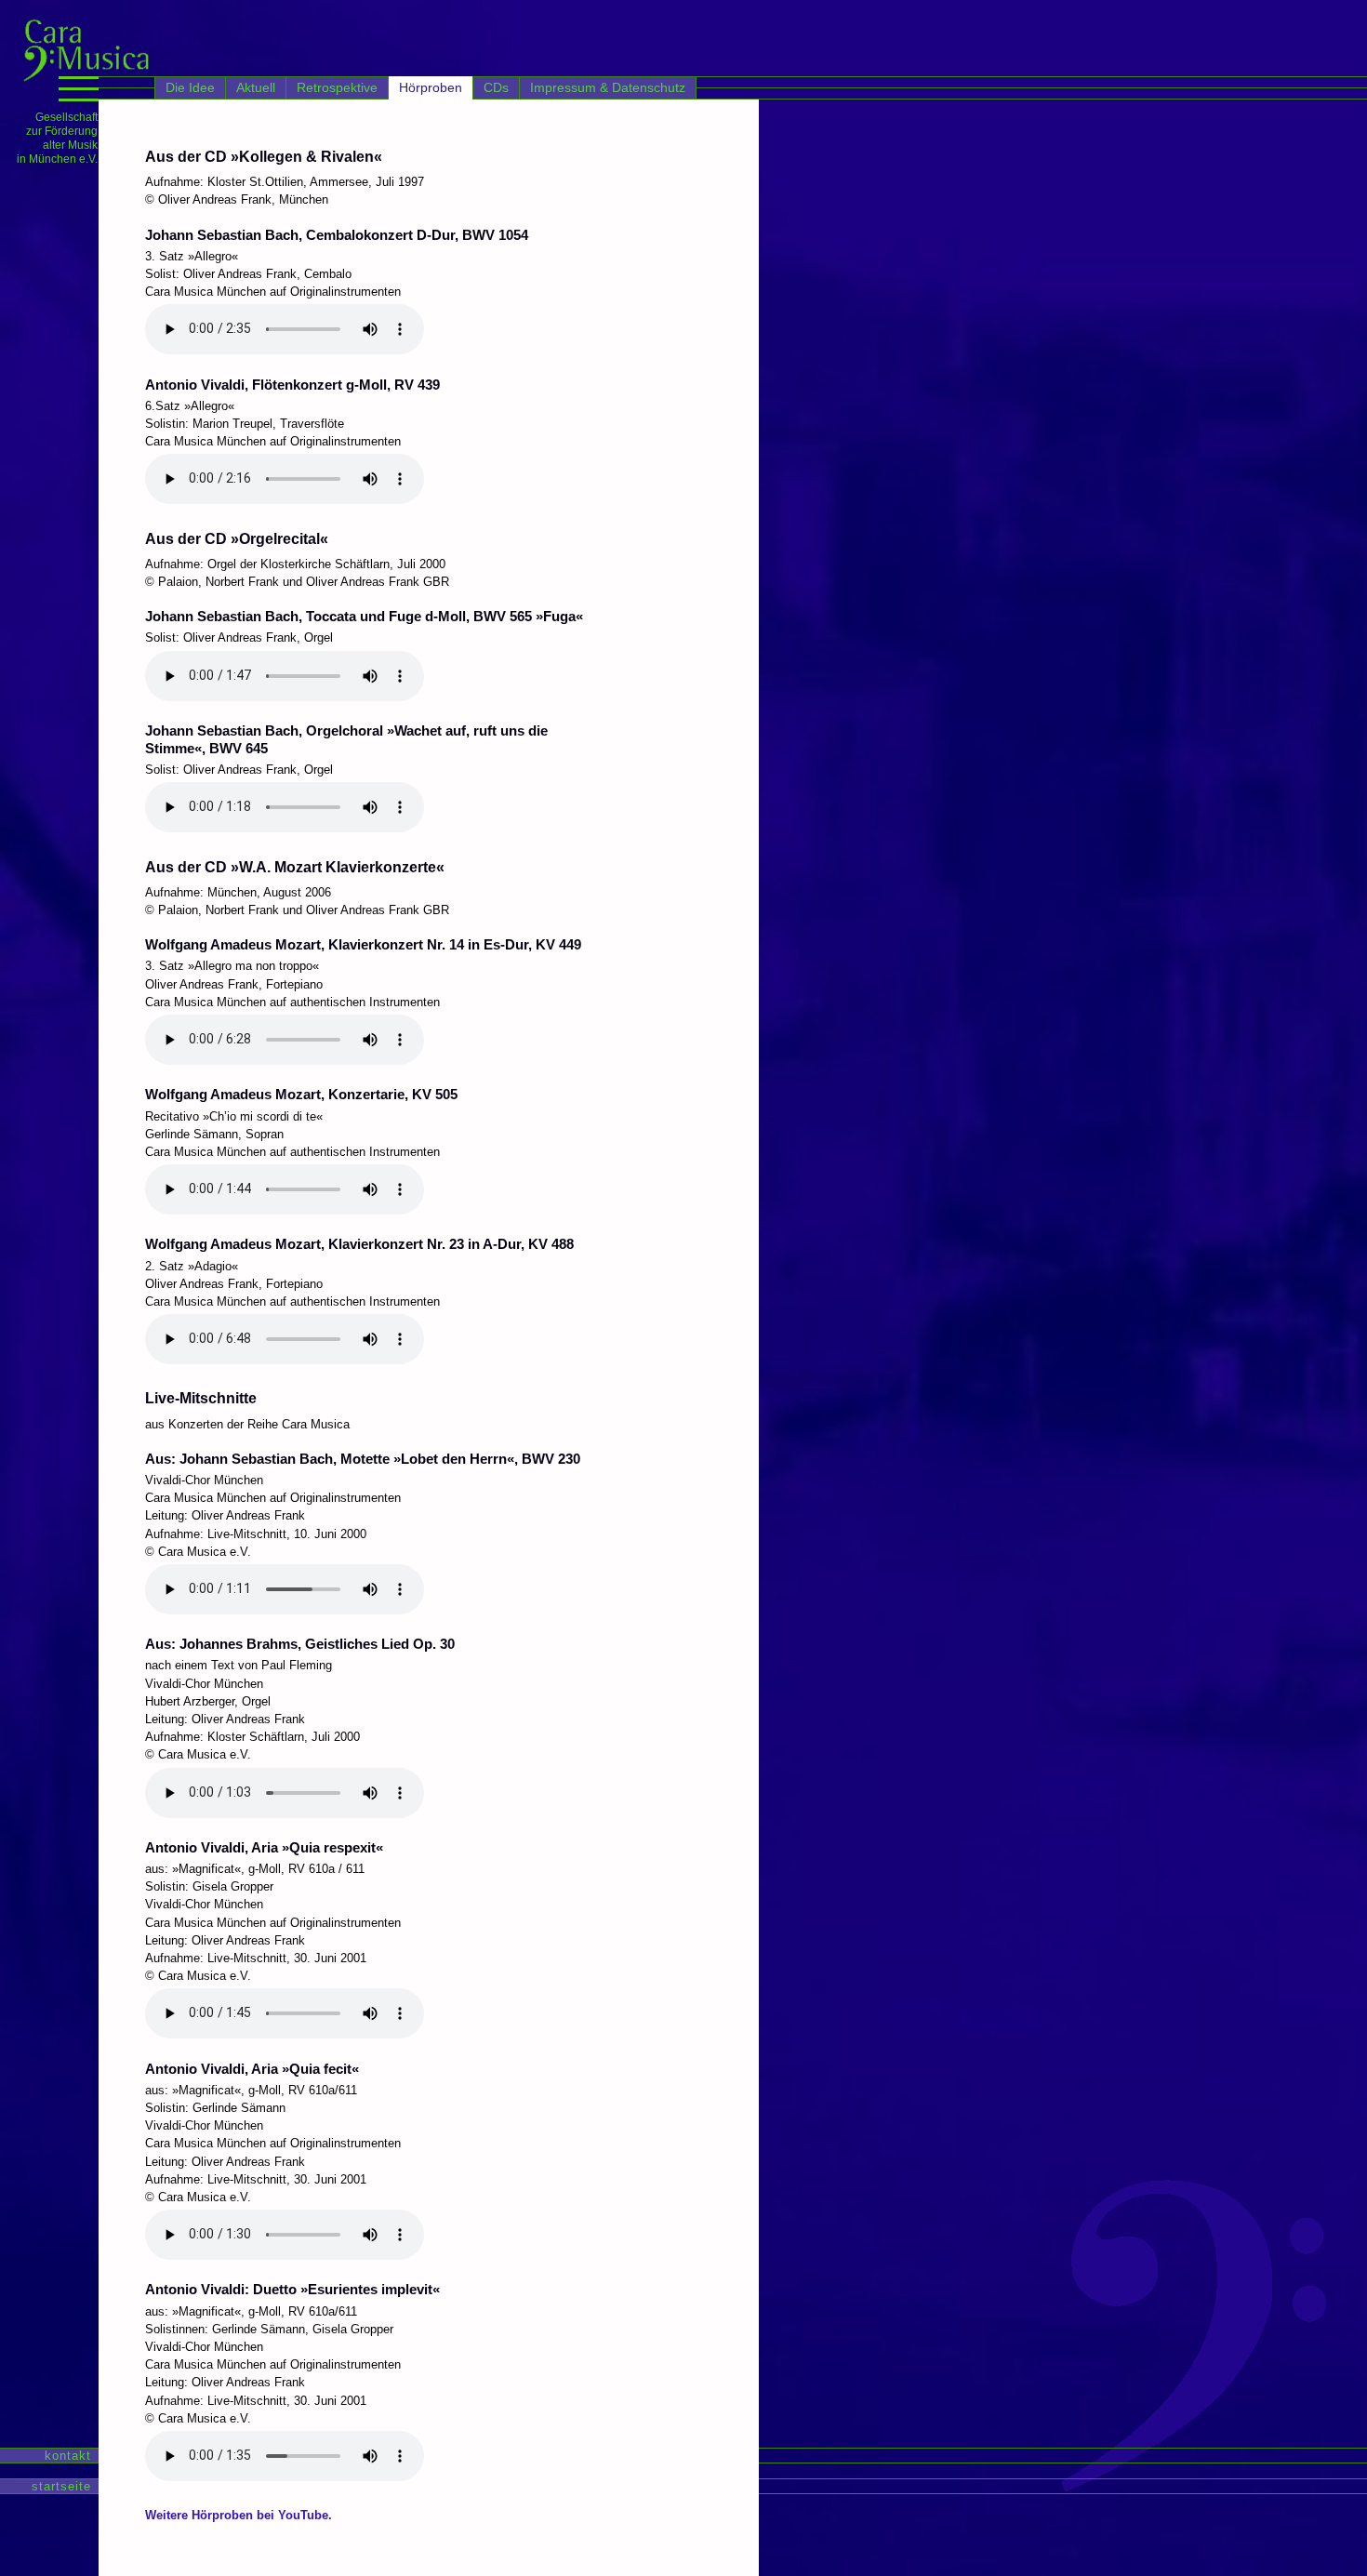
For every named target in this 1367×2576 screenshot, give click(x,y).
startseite (59, 2486)
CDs (496, 87)
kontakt (66, 2456)
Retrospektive (337, 87)
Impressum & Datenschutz (608, 87)
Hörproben (431, 87)
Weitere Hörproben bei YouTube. (239, 2515)
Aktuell (256, 87)
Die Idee (190, 87)
